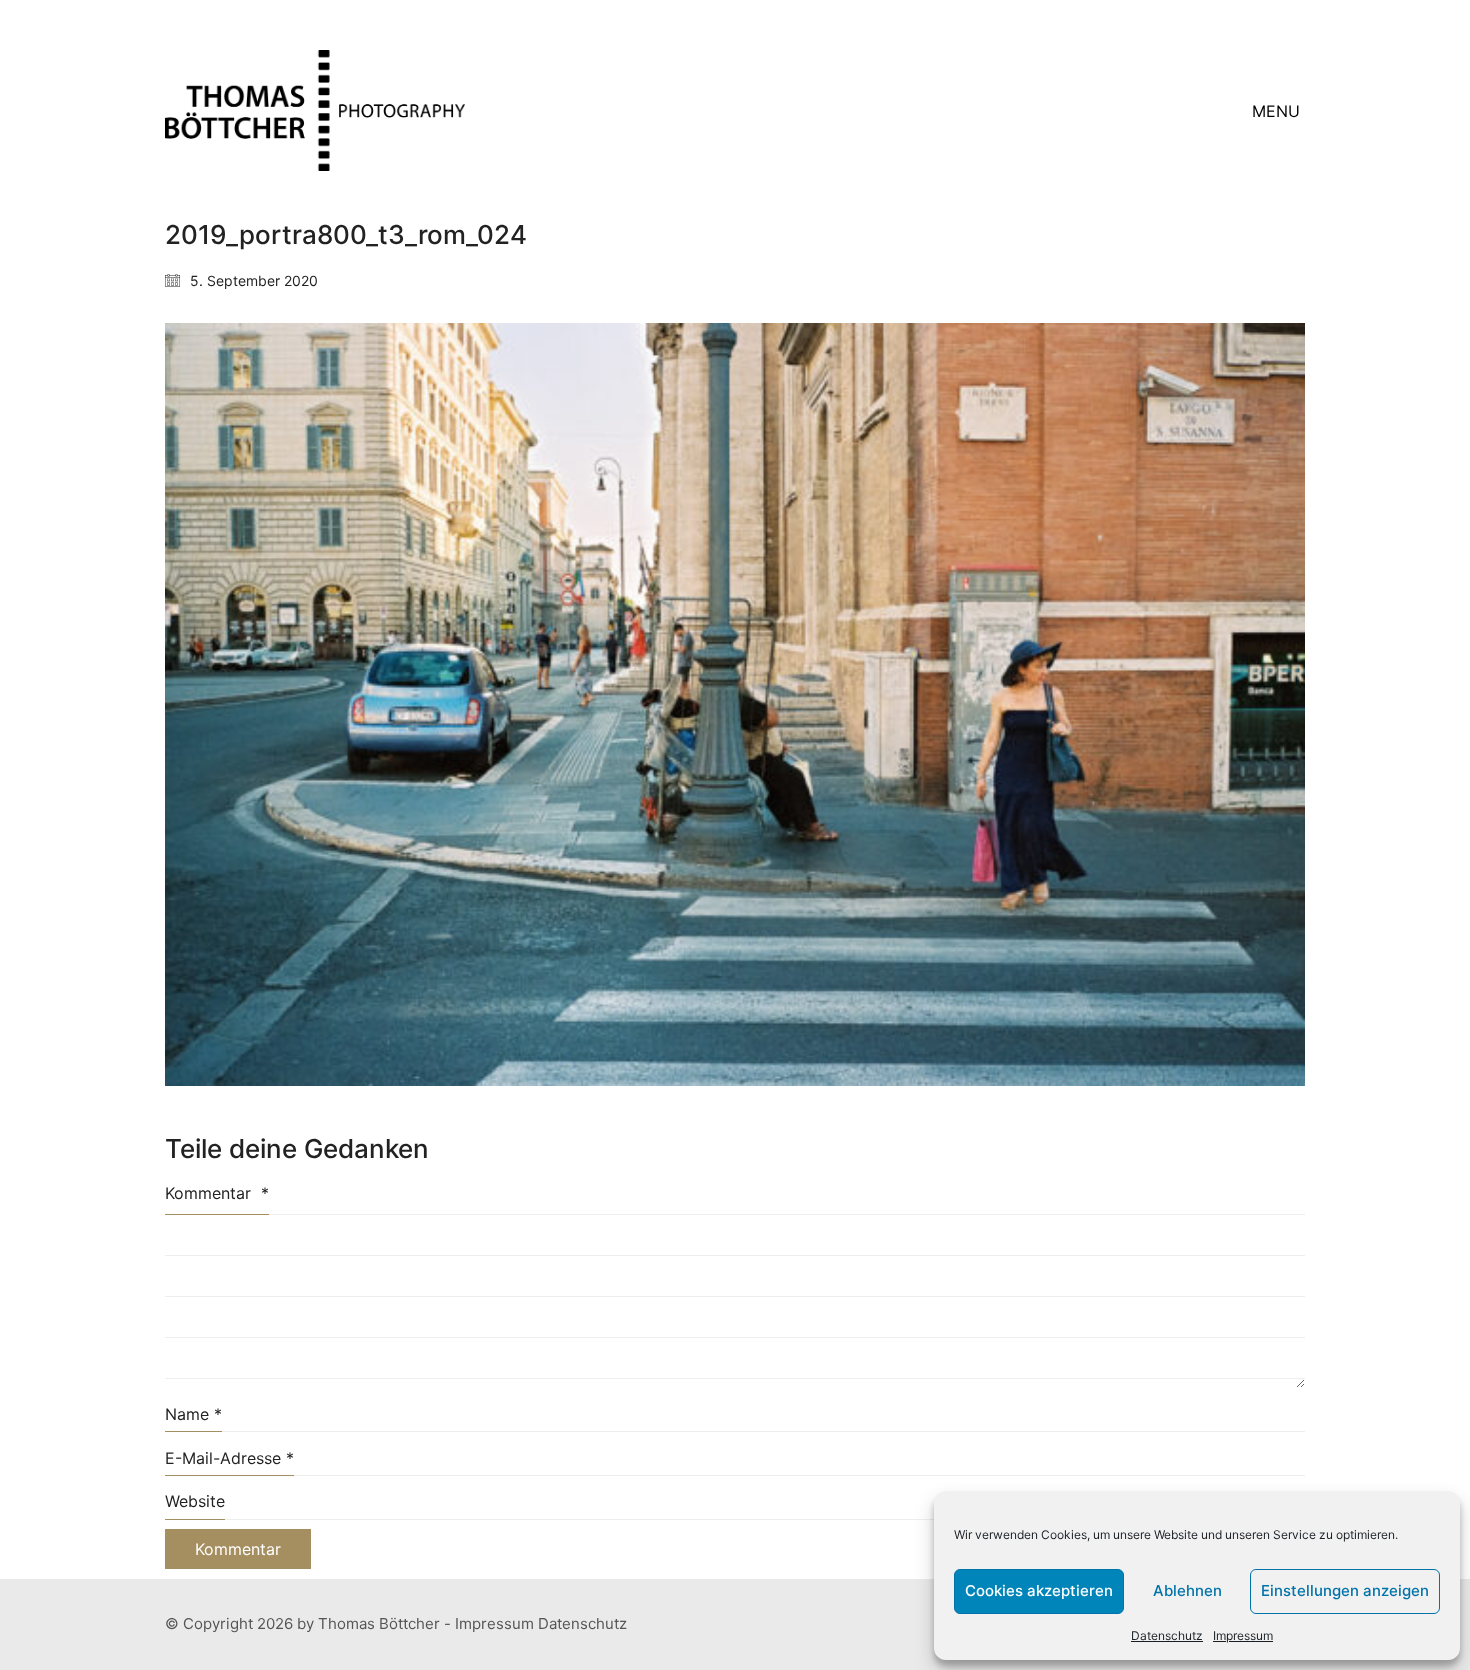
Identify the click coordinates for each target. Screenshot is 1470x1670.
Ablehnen (1187, 1590)
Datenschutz (1167, 1635)
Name (193, 1414)
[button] (1278, 111)
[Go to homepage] (315, 110)
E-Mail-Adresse (229, 1458)
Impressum (1243, 1635)
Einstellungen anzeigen (1345, 1590)
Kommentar (217, 1193)
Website (195, 1501)
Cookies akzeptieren (1039, 1590)
